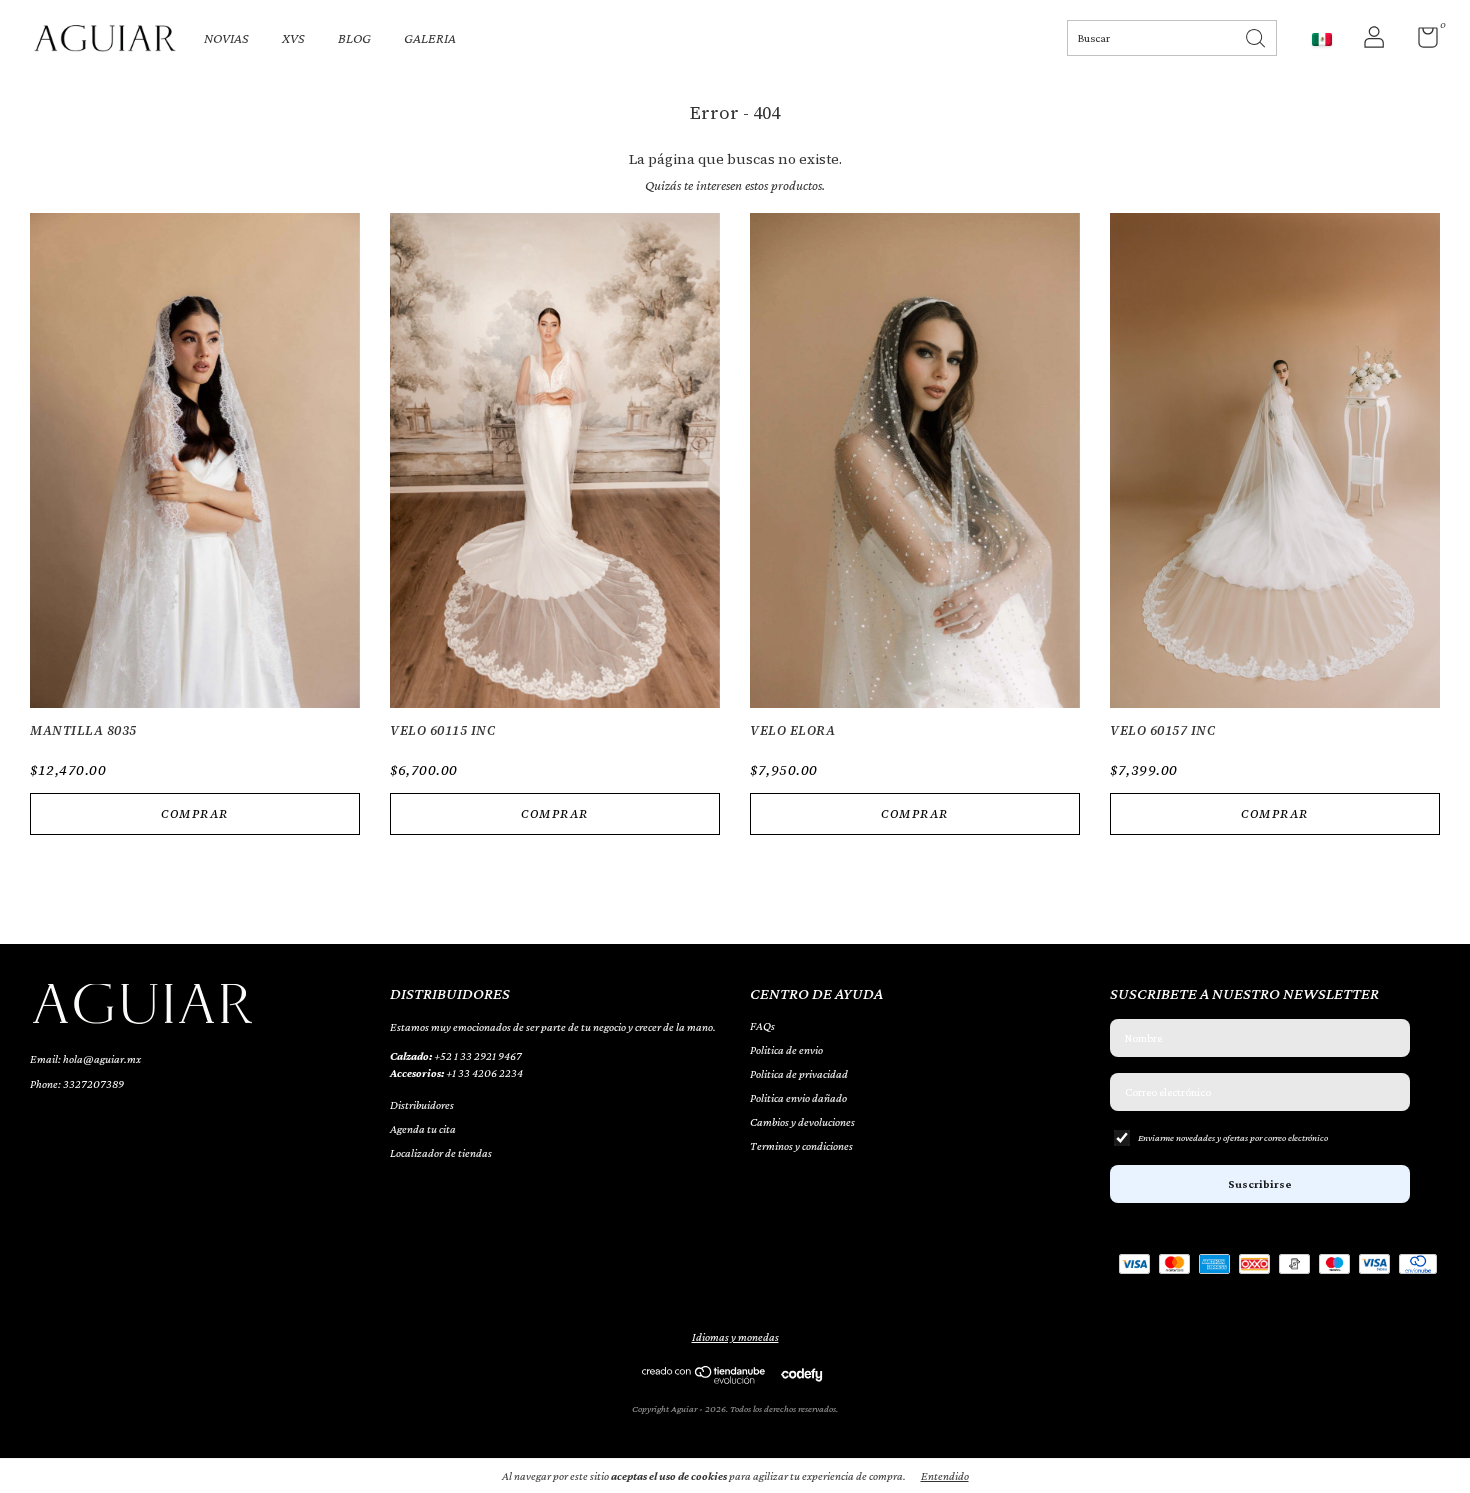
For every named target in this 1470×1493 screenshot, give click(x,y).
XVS (293, 38)
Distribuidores (422, 1105)
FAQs (762, 1026)
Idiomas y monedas (735, 1337)
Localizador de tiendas (441, 1153)
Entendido (945, 1476)
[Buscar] (1257, 36)
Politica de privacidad (799, 1074)
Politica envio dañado (798, 1098)
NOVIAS (226, 38)
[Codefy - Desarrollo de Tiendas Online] (801, 1374)
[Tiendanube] (704, 1379)
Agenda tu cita (423, 1129)
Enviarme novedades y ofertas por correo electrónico (1233, 1137)
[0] (1420, 42)
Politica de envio (786, 1050)
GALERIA (430, 38)
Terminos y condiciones (801, 1146)
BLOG (354, 38)
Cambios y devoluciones (802, 1122)
